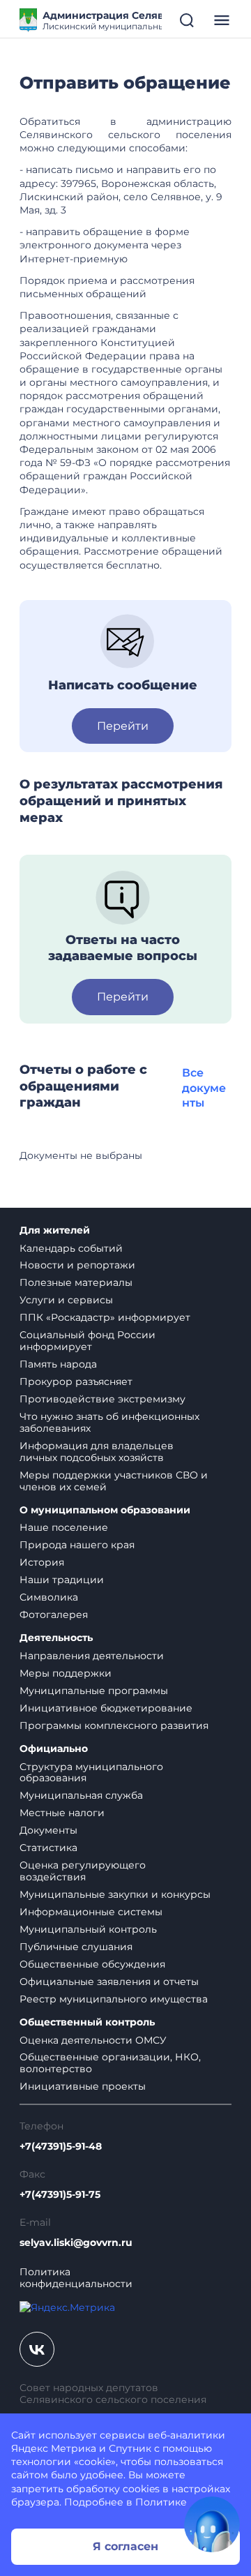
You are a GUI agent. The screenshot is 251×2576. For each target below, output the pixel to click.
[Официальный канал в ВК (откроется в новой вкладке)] (37, 2349)
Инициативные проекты (83, 2086)
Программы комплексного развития (114, 1725)
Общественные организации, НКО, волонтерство (110, 2063)
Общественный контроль (87, 2022)
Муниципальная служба (81, 1795)
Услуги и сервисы (66, 1300)
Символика (49, 1597)
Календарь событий (71, 1248)
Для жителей (55, 1230)
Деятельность (56, 1638)
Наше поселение (64, 1527)
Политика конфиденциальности (76, 2278)
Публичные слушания (76, 1947)
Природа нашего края (77, 1545)
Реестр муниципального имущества (114, 1999)
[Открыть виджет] (212, 2524)
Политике (161, 2502)
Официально (54, 1749)
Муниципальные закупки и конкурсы (115, 1894)
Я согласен (125, 2546)
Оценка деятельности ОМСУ (93, 2040)
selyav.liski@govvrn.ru (76, 2243)
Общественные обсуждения (92, 1964)
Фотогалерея (54, 1615)
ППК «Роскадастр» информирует (105, 1317)
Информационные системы (91, 1912)
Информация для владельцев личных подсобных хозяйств (97, 1452)
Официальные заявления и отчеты (109, 1982)
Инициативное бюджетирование (106, 1708)
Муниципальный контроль (88, 1929)
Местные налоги (62, 1813)
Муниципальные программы (94, 1691)
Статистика (48, 1848)
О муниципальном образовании (105, 1510)
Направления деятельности (92, 1656)
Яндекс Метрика (54, 2448)
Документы (48, 1830)
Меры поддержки (66, 1673)
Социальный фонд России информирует (88, 1341)
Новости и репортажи (77, 1265)
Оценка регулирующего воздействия (83, 1871)
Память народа (58, 1364)
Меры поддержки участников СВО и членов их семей (114, 1481)
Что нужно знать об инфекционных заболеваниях (109, 1422)
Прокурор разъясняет (76, 1381)
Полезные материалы (76, 1282)
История (42, 1562)
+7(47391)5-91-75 (60, 2195)
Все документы (204, 1088)
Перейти (123, 726)
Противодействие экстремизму (102, 1399)
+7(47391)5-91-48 (61, 2147)
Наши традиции (62, 1580)
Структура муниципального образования (91, 1773)
